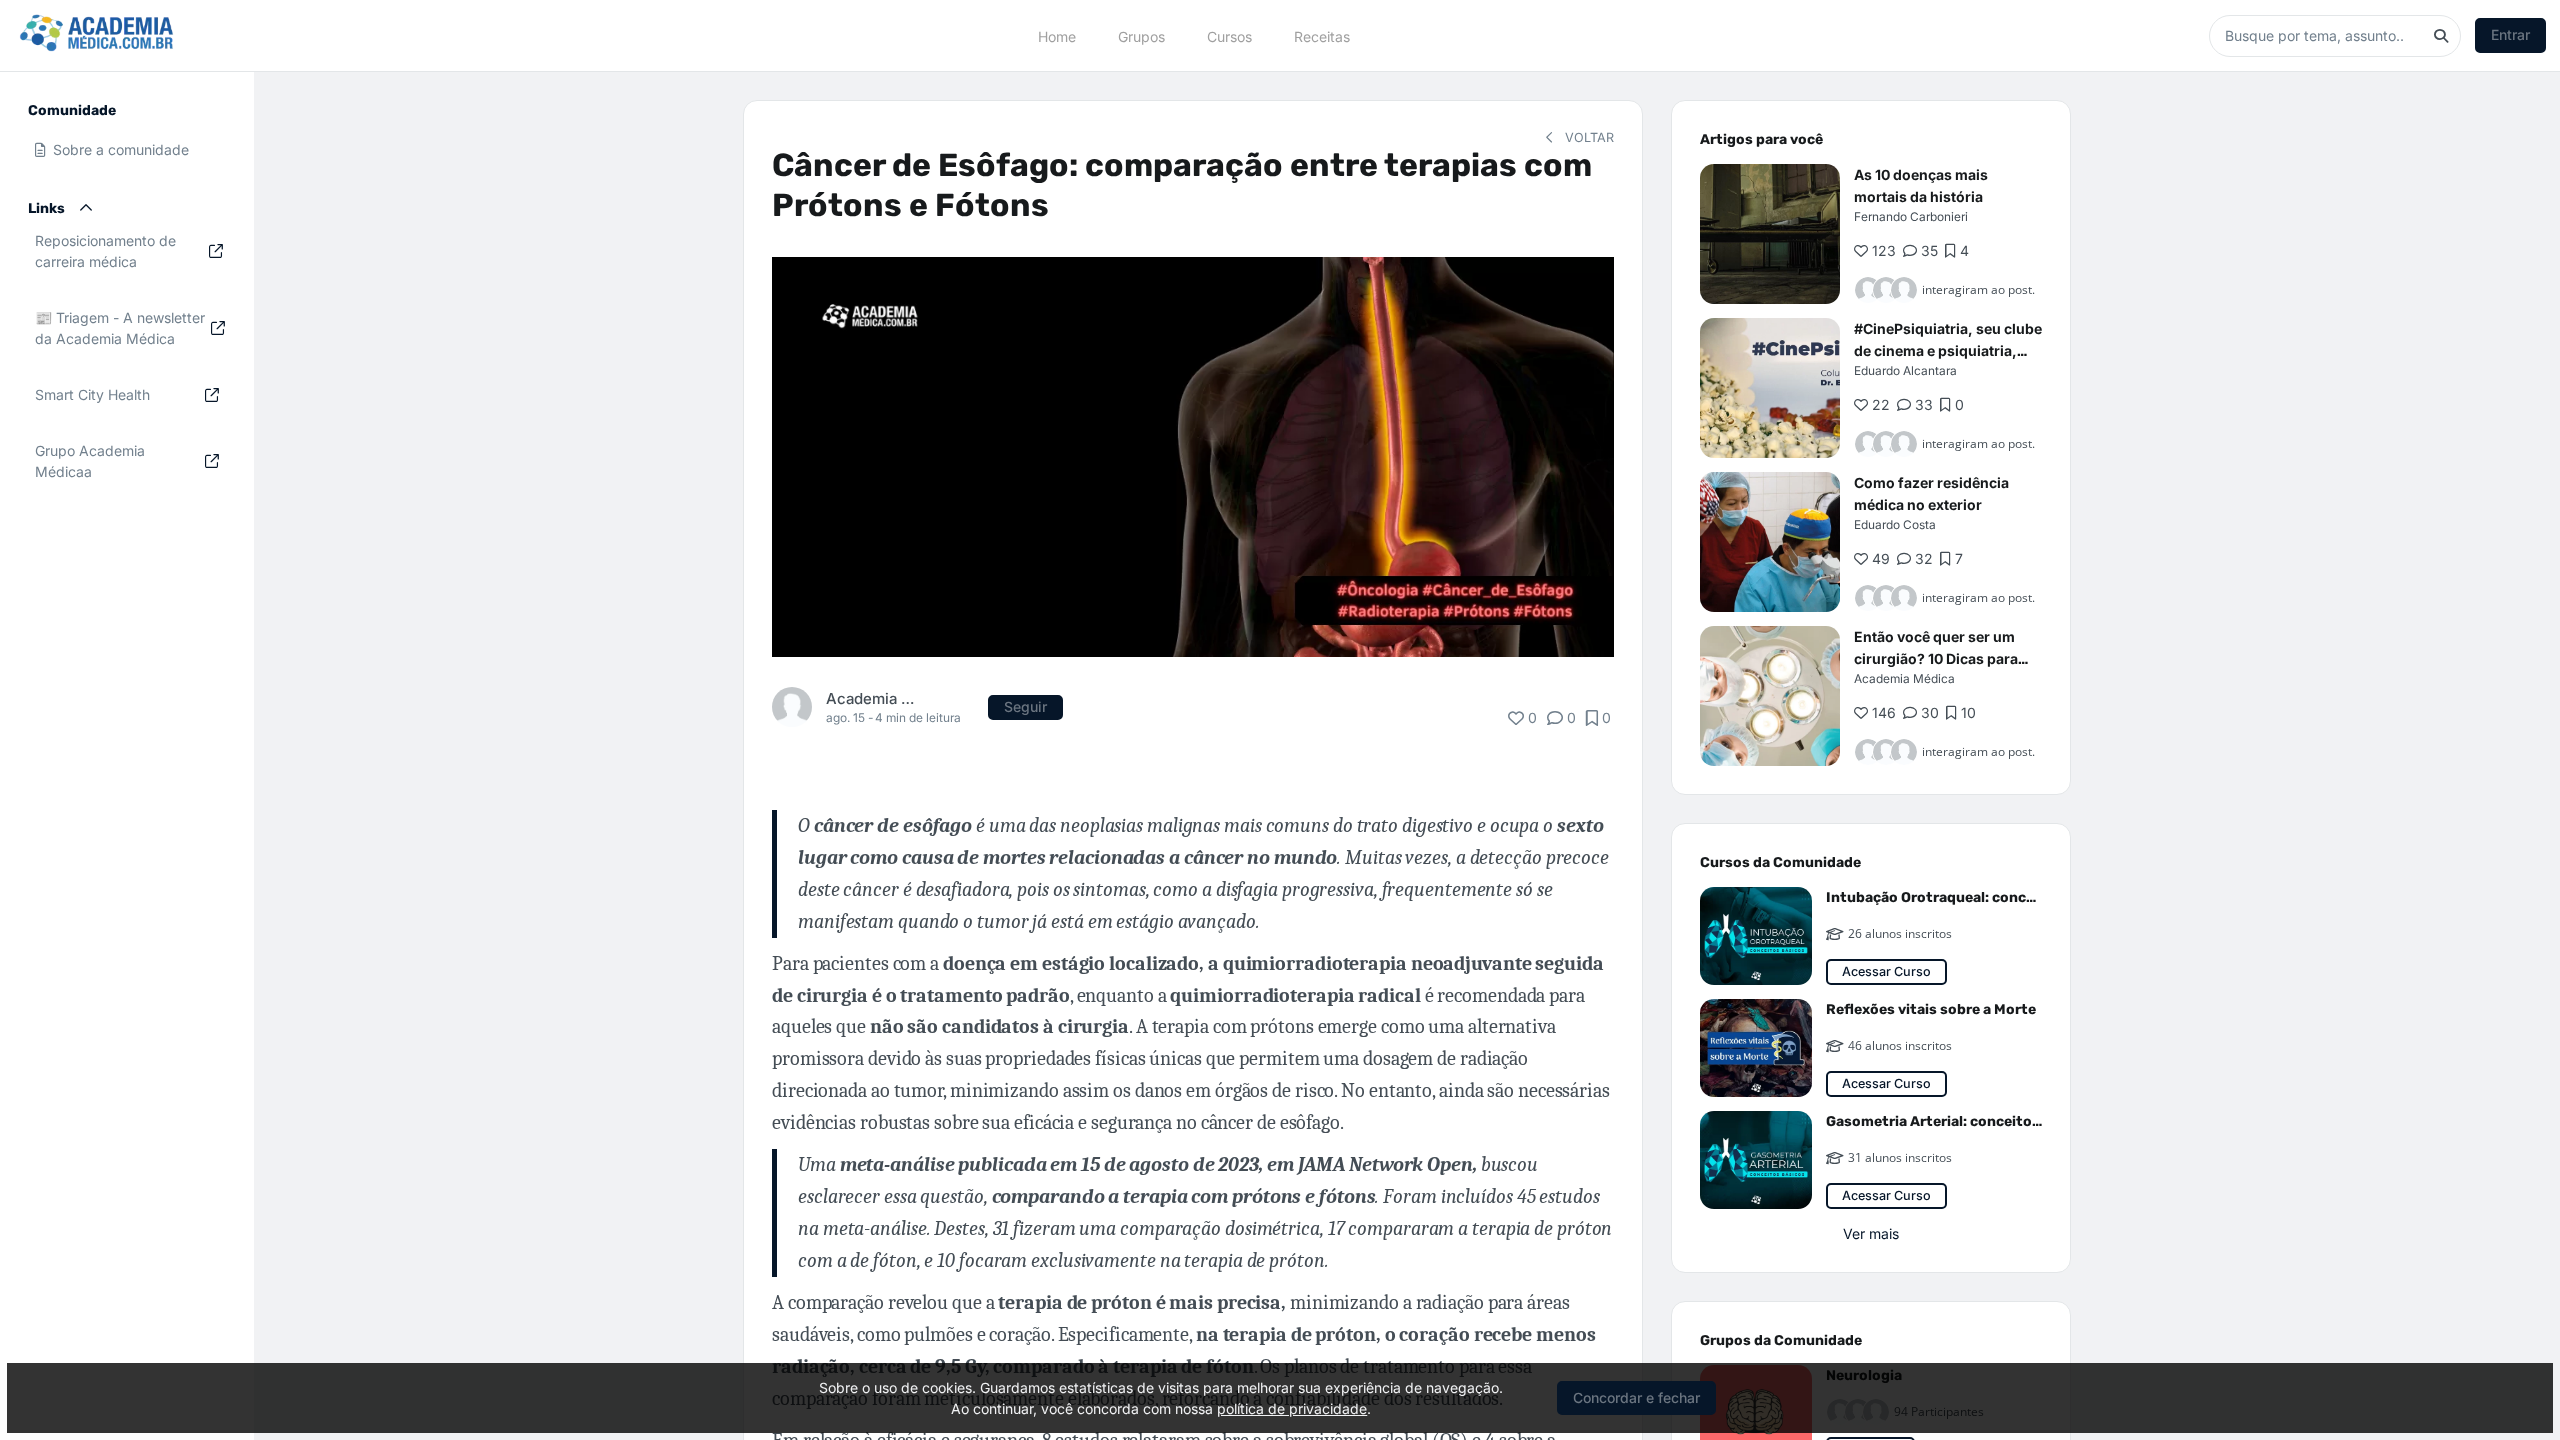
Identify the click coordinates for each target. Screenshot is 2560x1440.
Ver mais (1871, 1233)
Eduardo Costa (1895, 524)
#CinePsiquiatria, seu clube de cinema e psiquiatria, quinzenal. (1948, 350)
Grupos (1141, 35)
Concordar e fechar (1636, 1397)
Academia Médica (873, 698)
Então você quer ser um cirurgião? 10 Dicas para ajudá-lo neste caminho (1936, 658)
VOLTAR (1587, 137)
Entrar (2510, 34)
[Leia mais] (1770, 234)
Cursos (1229, 35)
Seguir (1025, 706)
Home (1057, 35)
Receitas (1322, 35)
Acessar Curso (1886, 971)
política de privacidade (1292, 1408)
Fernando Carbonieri (1911, 216)
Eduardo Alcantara (1905, 370)
